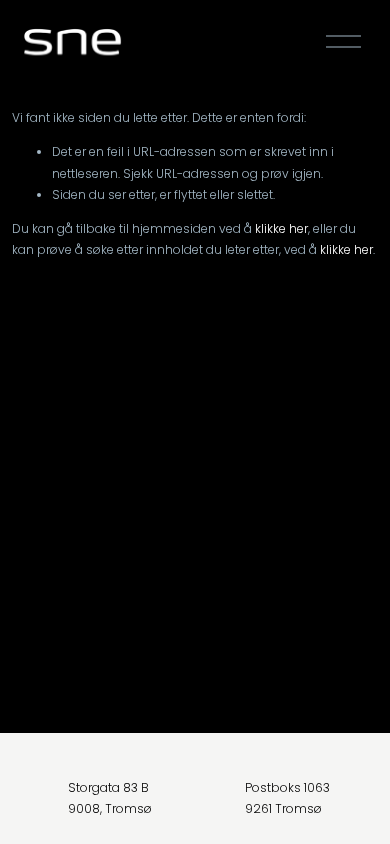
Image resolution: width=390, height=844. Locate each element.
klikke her (281, 228)
